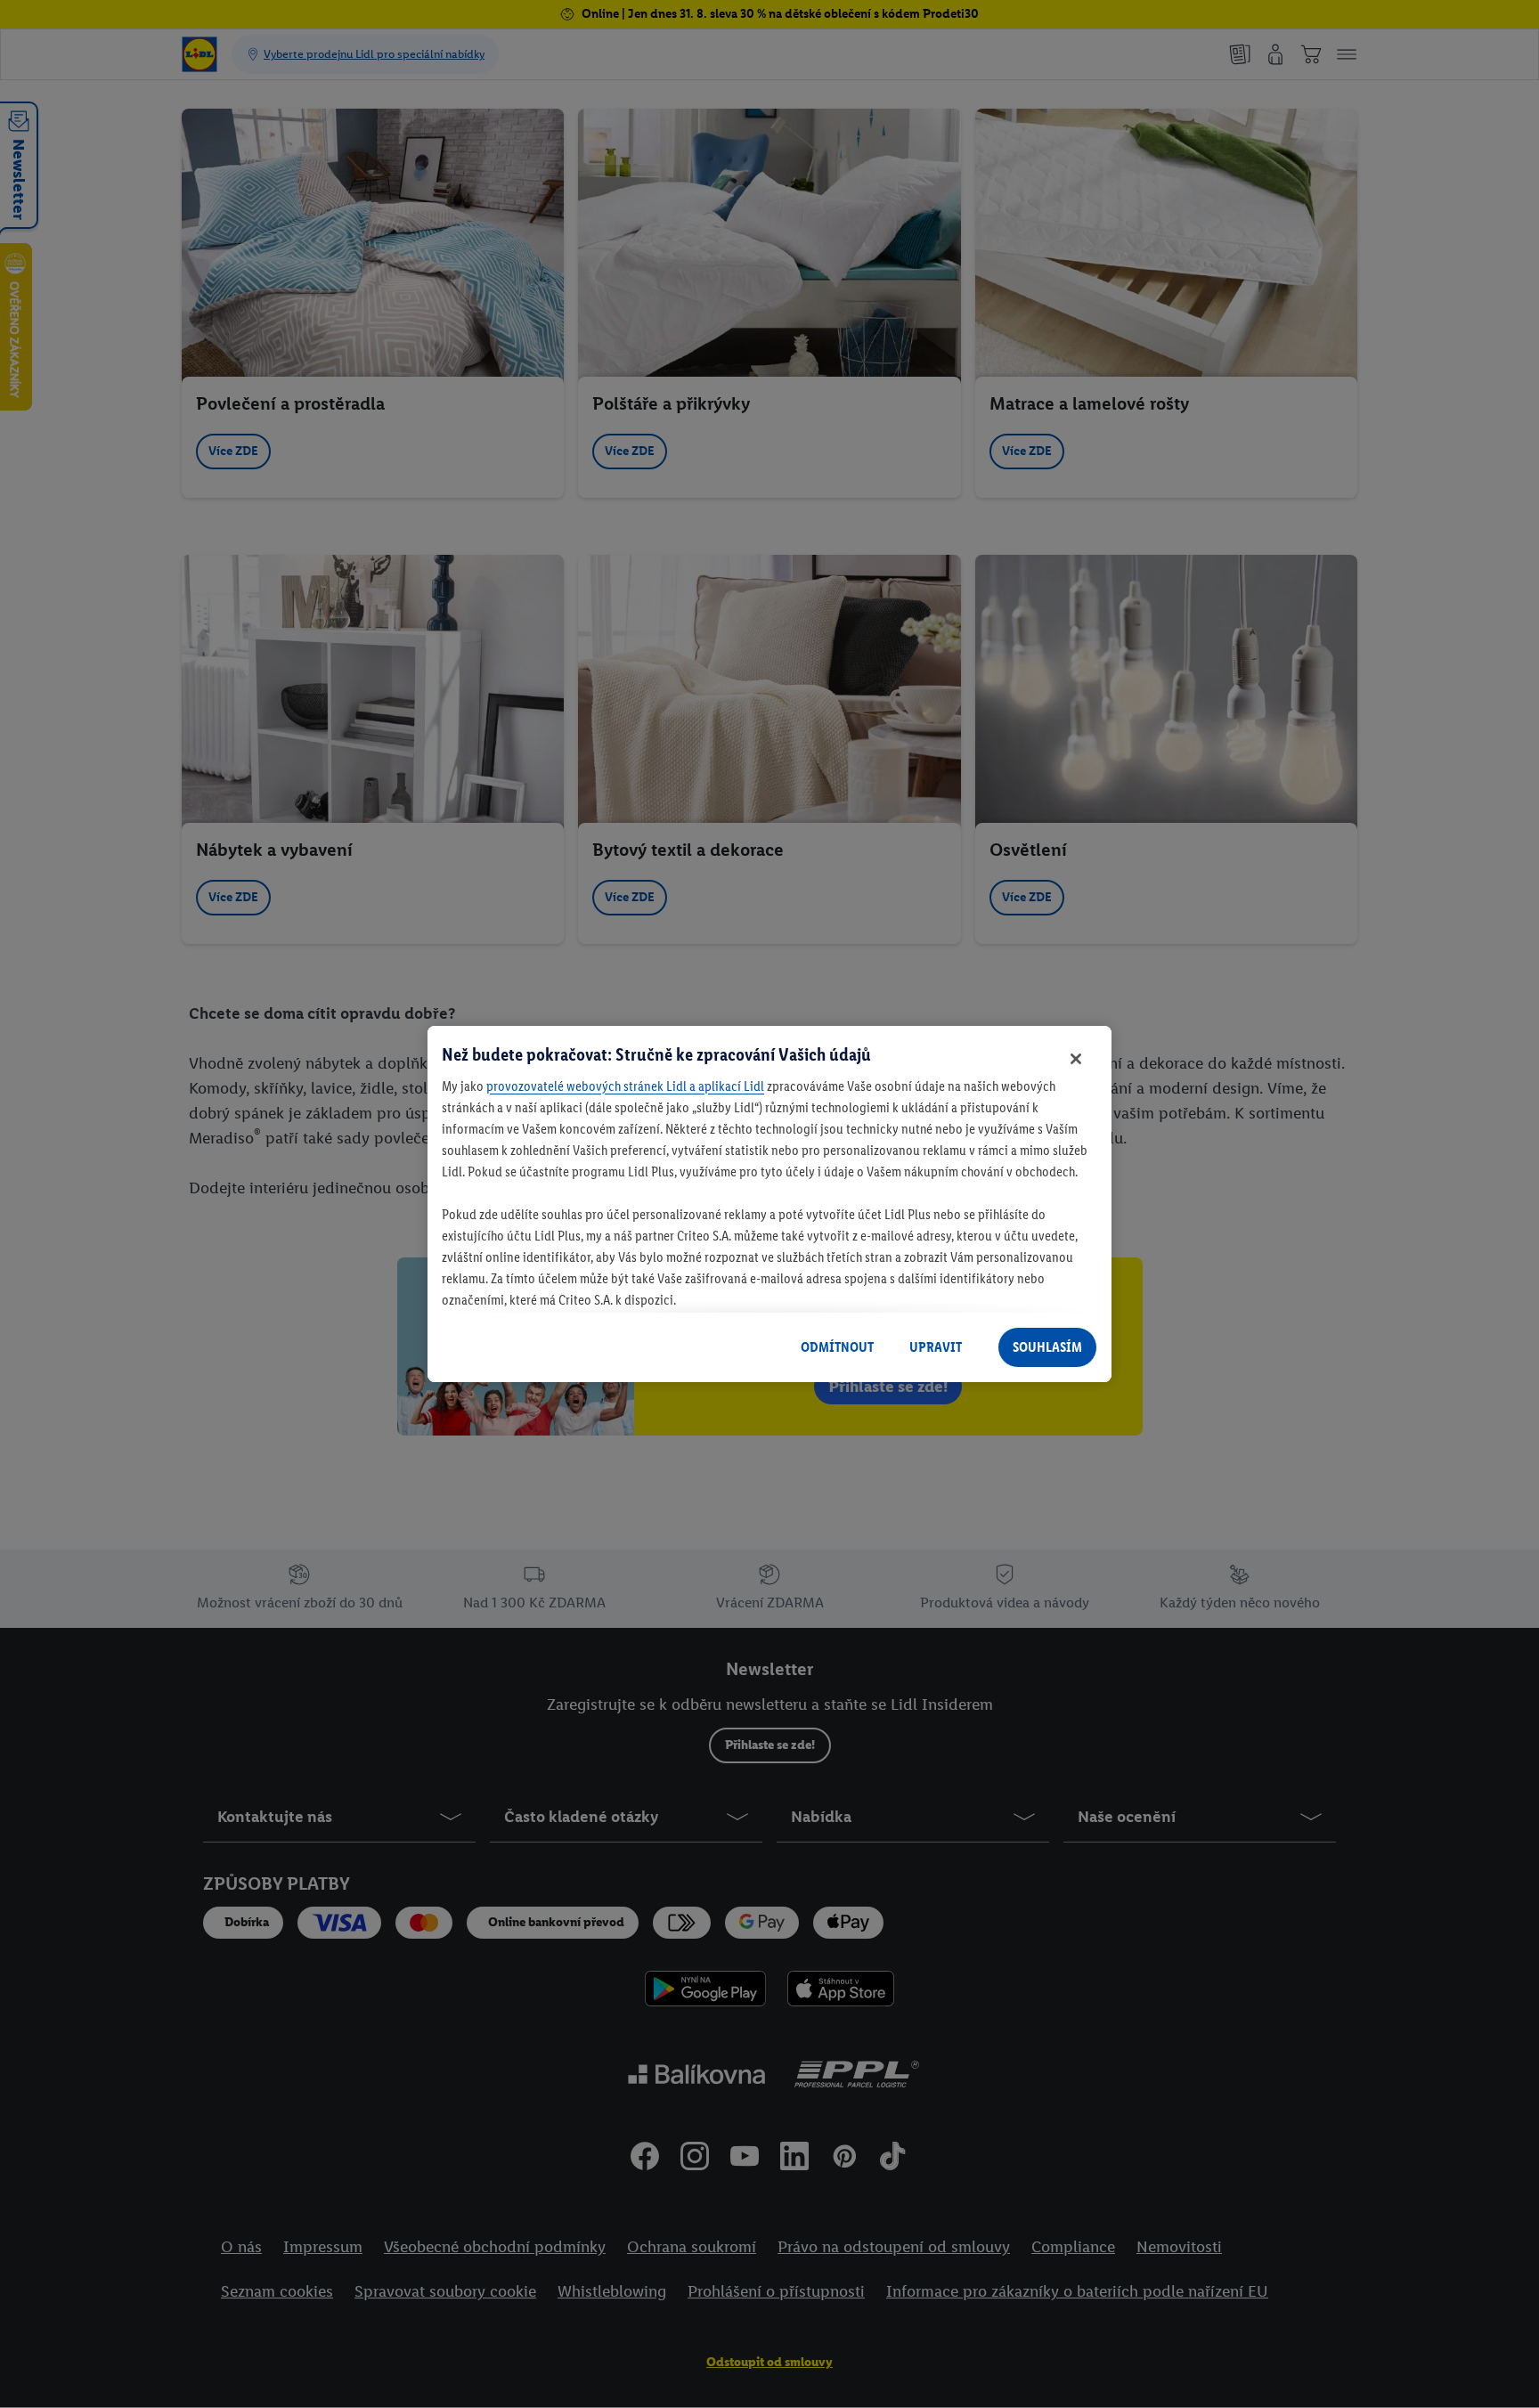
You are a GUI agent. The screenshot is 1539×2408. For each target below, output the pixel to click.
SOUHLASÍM (1047, 1347)
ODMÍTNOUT (837, 1347)
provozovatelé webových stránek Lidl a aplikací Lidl (625, 1086)
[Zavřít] (1076, 1059)
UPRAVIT (936, 1347)
